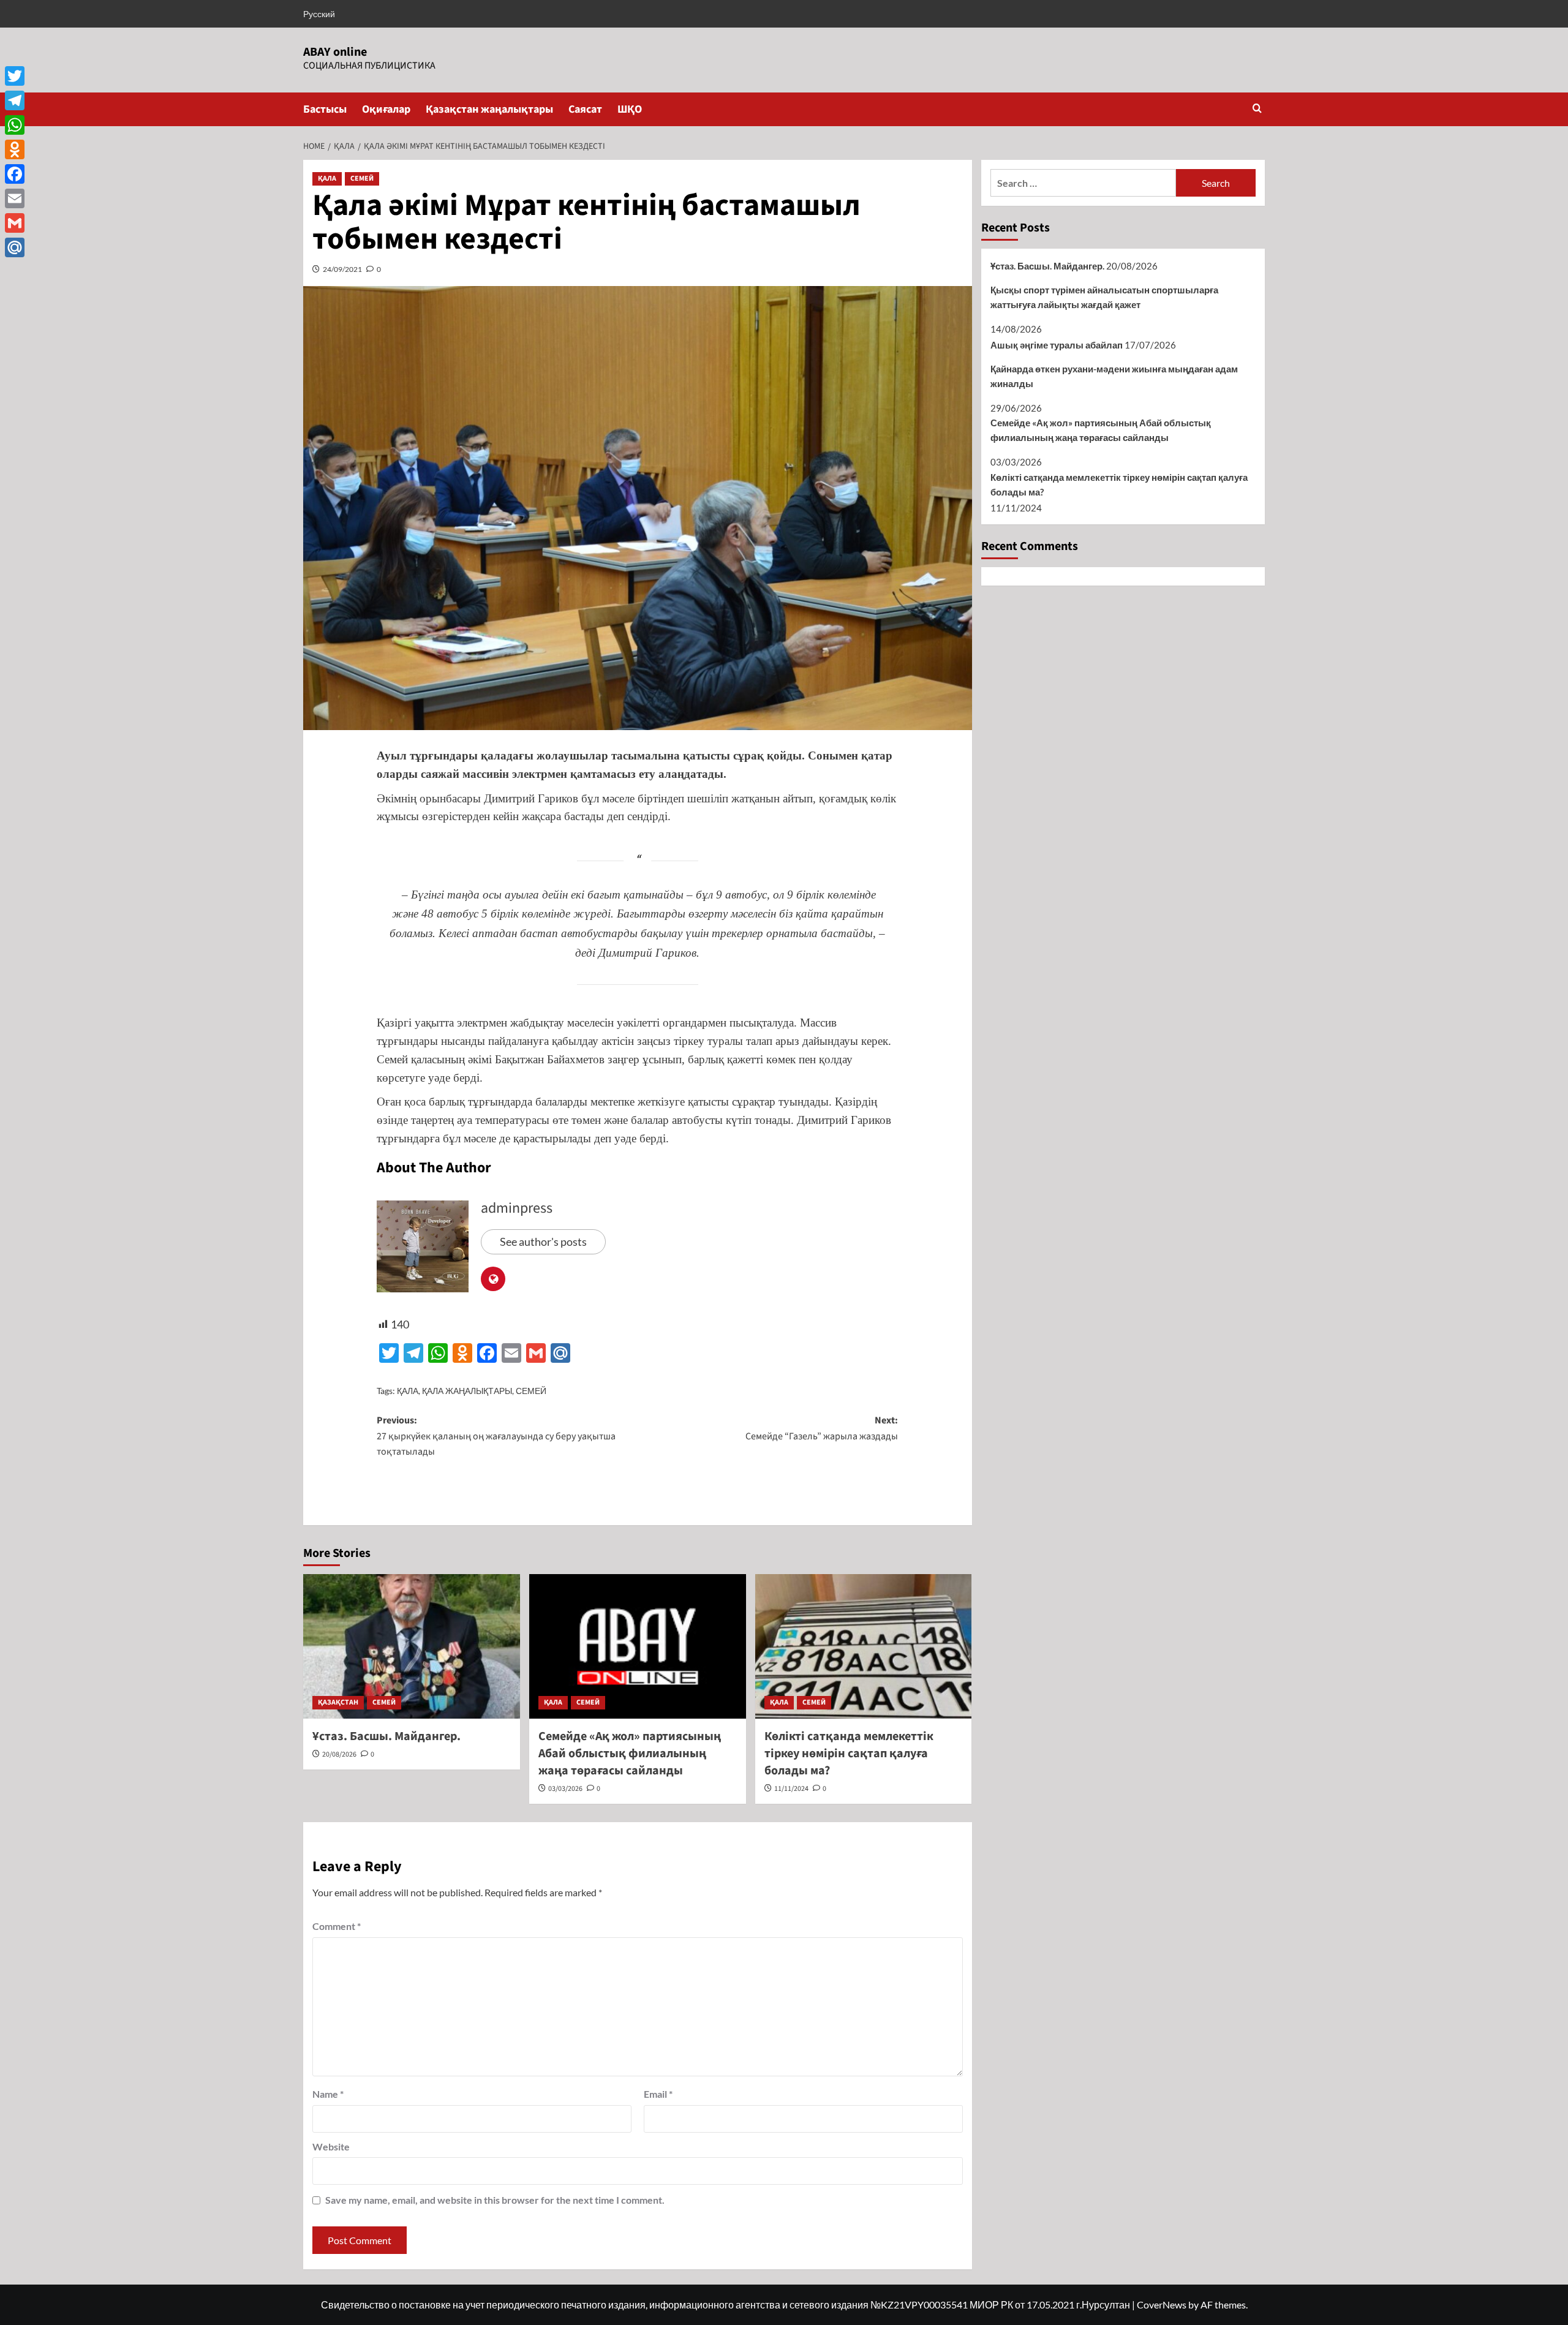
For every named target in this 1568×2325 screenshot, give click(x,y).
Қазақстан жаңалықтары (489, 109)
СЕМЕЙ (362, 179)
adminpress (517, 1208)
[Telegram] (15, 100)
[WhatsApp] (15, 125)
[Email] (15, 198)
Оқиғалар (386, 109)
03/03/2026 (565, 1789)
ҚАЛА (327, 179)
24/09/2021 (342, 269)
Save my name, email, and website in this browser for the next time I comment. (495, 2200)
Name (328, 2094)
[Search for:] (1083, 183)
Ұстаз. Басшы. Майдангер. (386, 1736)
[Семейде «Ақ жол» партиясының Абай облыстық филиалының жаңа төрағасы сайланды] (638, 1646)
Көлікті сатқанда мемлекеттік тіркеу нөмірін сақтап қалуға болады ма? (849, 1754)
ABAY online (335, 52)
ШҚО (630, 109)
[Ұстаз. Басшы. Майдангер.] (412, 1646)
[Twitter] (15, 76)
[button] (1257, 109)
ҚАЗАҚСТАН (338, 1702)
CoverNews (1162, 2304)
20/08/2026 (339, 1754)
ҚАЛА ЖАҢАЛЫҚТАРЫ (467, 1391)
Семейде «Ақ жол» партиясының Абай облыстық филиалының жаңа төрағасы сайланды (630, 1754)
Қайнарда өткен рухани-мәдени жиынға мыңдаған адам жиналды (1114, 376)
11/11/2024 (791, 1789)
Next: (822, 1428)
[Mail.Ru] (15, 247)
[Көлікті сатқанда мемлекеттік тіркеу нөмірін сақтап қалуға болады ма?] (864, 1646)
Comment (337, 1926)
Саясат (585, 109)
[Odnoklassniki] (15, 149)
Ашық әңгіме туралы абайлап (1057, 345)
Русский (319, 14)
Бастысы (325, 109)
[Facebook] (15, 174)
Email (658, 2094)
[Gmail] (15, 223)
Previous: (496, 1436)
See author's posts (543, 1242)
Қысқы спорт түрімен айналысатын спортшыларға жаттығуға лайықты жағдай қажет (1104, 297)
